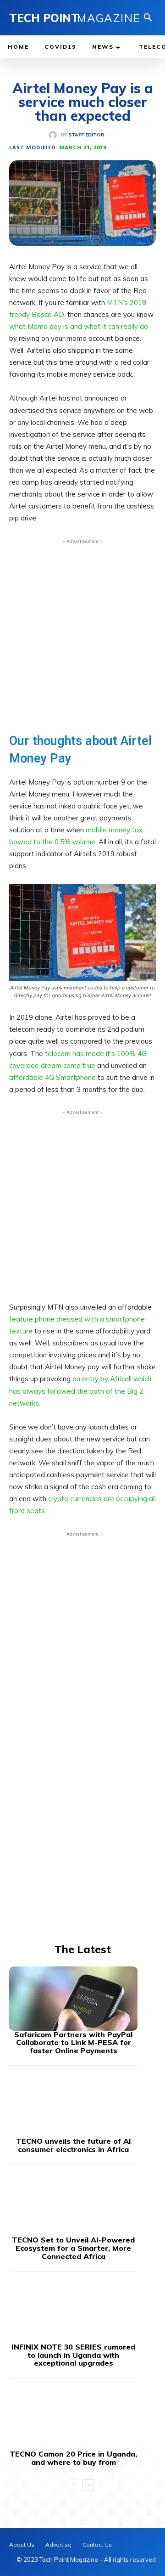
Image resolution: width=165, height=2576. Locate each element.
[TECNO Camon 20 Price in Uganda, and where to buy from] (73, 2418)
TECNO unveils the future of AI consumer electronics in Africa (74, 2145)
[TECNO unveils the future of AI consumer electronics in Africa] (73, 2105)
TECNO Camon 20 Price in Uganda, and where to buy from (73, 2458)
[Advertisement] (82, 632)
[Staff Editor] (55, 135)
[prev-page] (74, 2485)
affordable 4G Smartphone (52, 1077)
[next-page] (88, 2485)
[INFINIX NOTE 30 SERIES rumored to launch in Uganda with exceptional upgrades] (73, 2311)
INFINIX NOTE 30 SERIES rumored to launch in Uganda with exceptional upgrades (73, 2355)
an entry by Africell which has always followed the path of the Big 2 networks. (80, 1391)
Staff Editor (86, 135)
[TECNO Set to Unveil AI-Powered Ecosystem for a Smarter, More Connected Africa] (73, 2204)
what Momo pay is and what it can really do (79, 326)
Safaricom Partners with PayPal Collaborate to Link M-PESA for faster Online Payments (73, 2042)
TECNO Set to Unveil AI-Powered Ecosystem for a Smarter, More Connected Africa (73, 2248)
